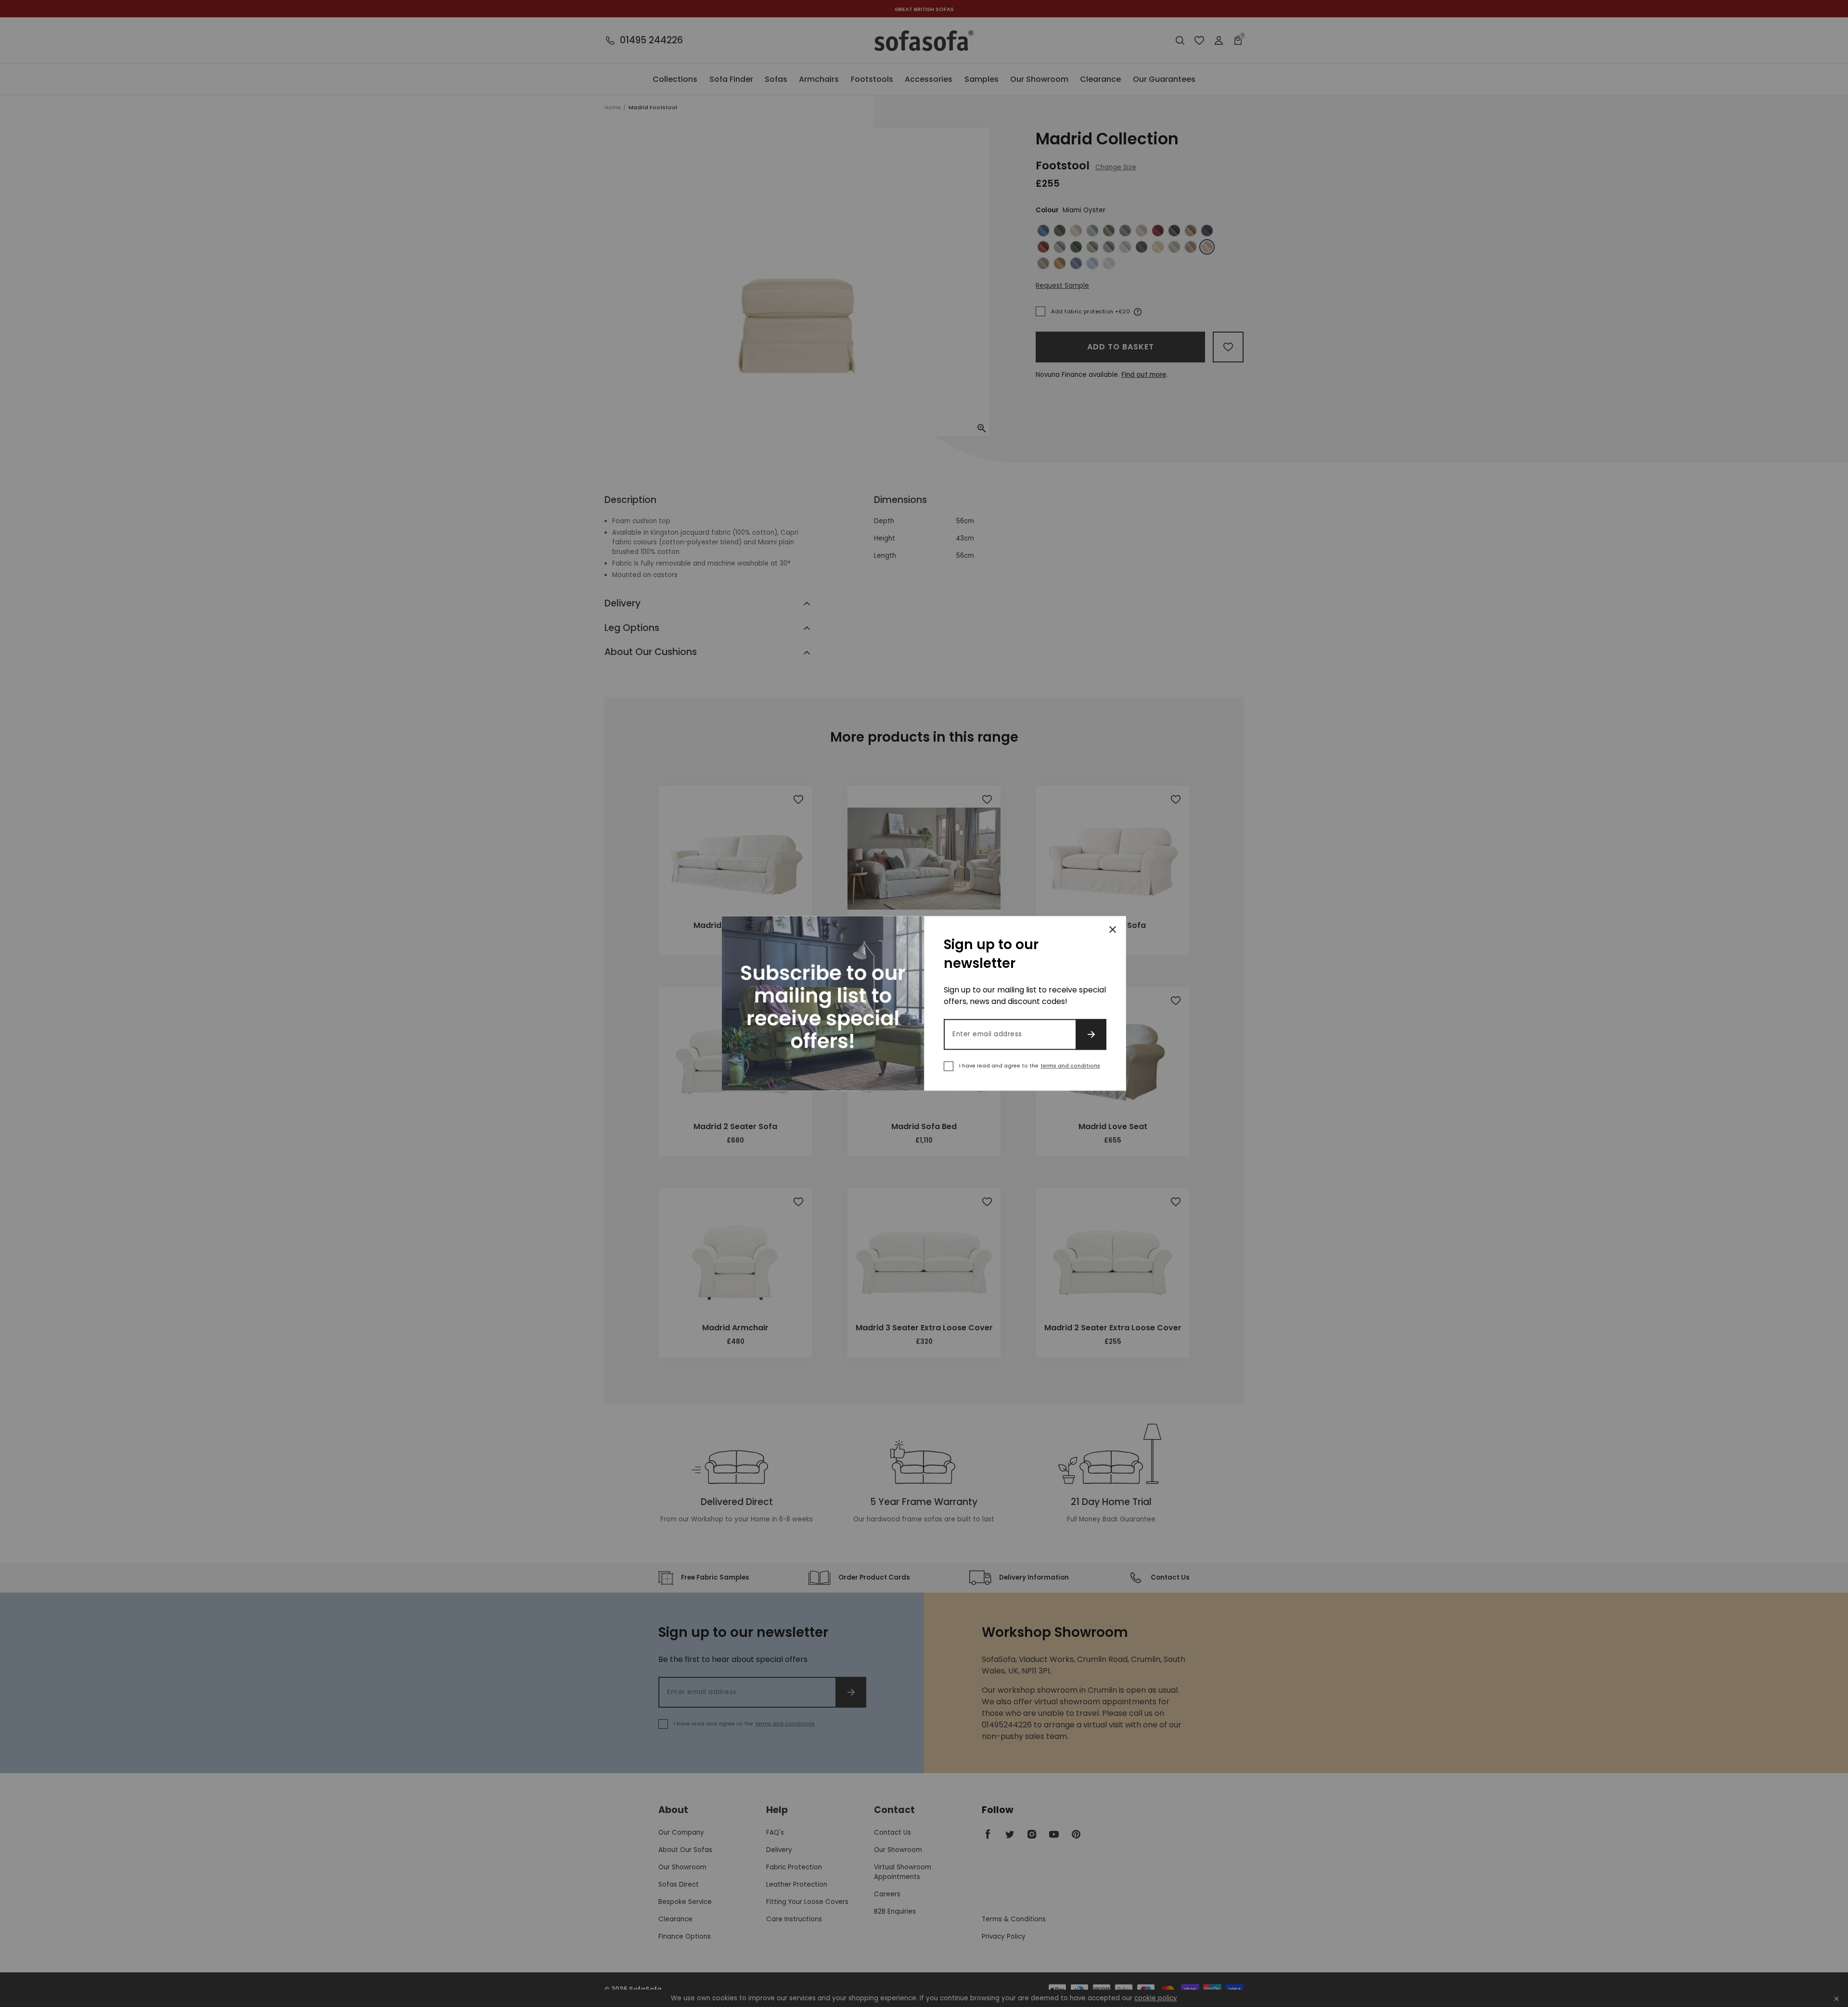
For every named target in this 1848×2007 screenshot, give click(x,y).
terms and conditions (1070, 1066)
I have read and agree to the (1030, 1066)
